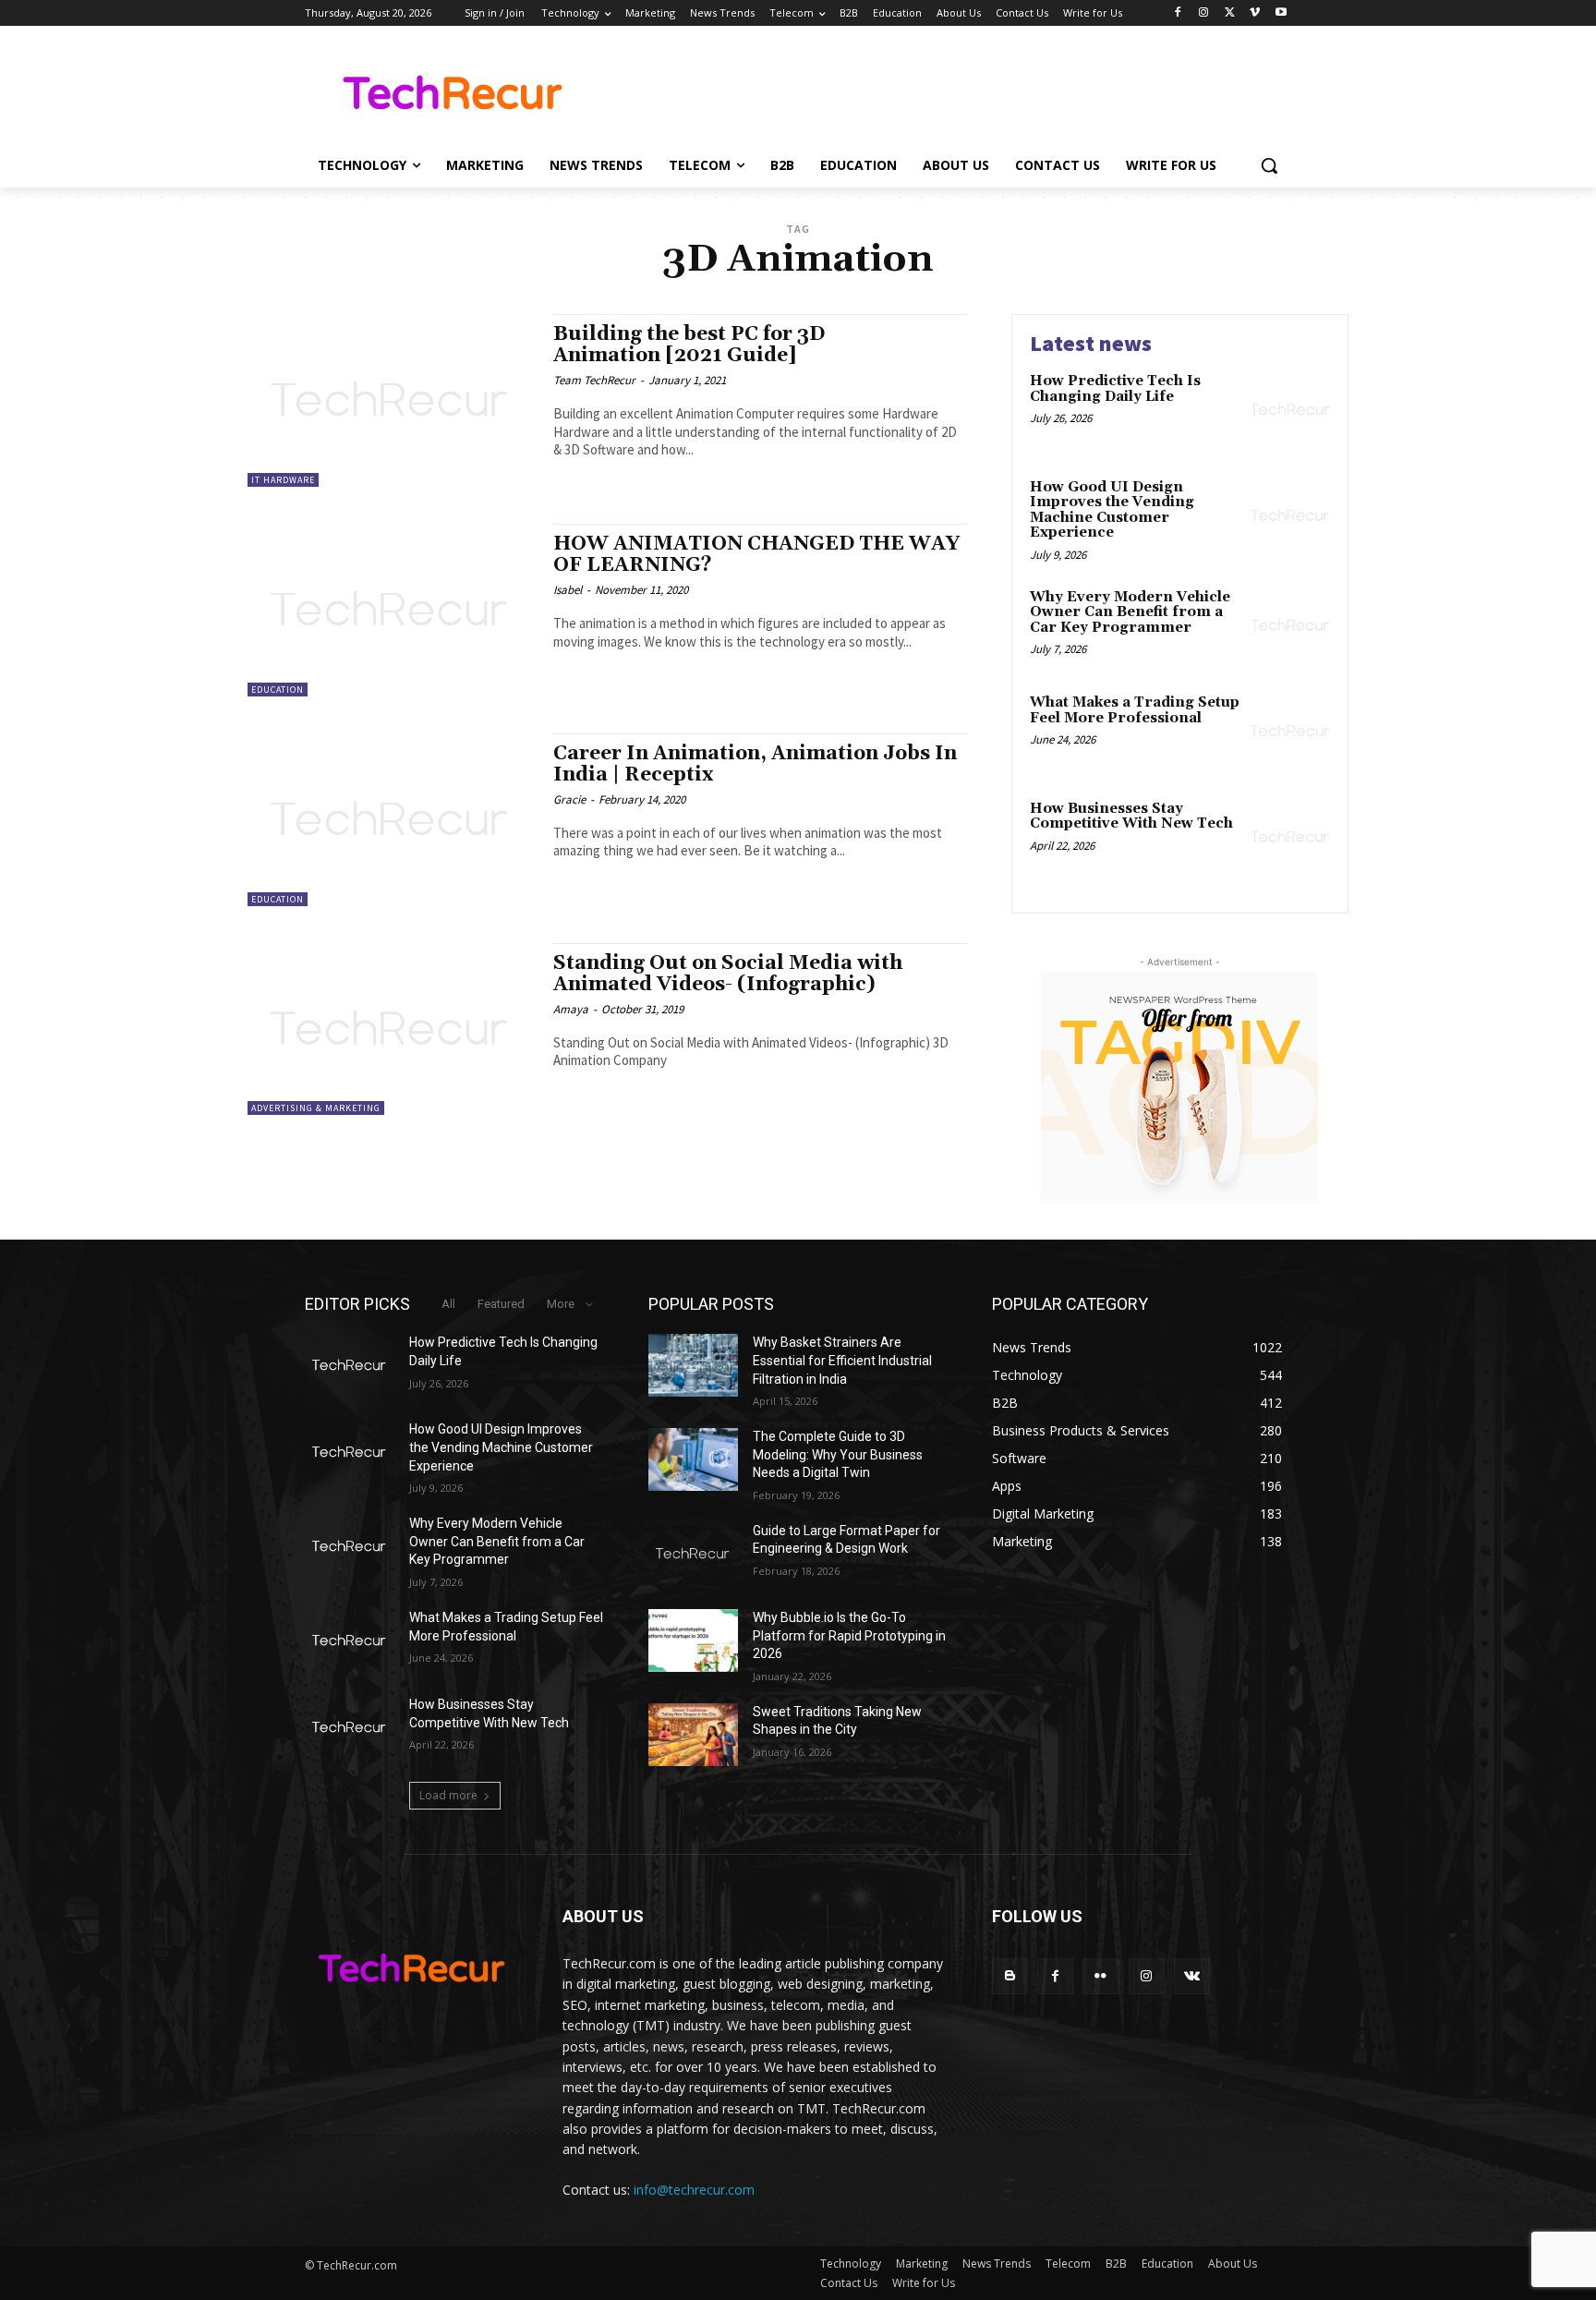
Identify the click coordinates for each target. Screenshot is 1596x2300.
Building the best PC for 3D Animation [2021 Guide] (689, 345)
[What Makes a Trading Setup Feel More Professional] (1291, 731)
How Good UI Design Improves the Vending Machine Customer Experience (1112, 510)
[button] (1269, 165)
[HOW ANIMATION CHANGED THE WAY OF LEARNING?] (391, 610)
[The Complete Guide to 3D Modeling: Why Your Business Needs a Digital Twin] (693, 1459)
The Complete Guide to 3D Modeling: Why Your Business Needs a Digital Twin (838, 1454)
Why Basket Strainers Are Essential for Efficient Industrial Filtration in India (842, 1360)
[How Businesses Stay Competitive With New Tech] (1291, 837)
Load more (448, 1795)
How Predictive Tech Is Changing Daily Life (1115, 389)
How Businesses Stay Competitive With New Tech (1131, 817)
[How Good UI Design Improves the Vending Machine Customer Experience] (1291, 516)
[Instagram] (1204, 13)
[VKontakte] (1192, 1976)
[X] (1230, 13)
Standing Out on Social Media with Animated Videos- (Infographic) (728, 974)
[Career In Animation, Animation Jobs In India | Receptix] (391, 820)
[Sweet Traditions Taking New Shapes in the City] (693, 1735)
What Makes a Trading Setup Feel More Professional (1135, 710)
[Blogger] (1010, 1976)
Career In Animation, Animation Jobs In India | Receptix (755, 764)
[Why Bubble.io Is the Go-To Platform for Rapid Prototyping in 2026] (693, 1640)
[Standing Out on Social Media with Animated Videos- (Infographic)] (391, 1029)
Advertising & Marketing (316, 1108)
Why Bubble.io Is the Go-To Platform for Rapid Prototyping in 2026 (849, 1635)
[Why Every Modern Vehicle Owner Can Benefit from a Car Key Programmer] (1291, 626)
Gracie (569, 799)
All (448, 1304)
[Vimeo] (1255, 13)
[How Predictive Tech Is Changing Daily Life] (1291, 410)
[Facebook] (1178, 13)
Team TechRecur (594, 380)
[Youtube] (1281, 13)
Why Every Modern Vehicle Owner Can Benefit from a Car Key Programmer (1130, 612)
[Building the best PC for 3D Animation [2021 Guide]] (391, 400)
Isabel (568, 590)
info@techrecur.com (694, 2190)
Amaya (571, 1009)
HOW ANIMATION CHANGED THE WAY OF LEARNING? (756, 555)
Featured (501, 1304)
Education (278, 690)
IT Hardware (283, 480)
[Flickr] (1100, 1976)
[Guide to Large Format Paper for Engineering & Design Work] (693, 1554)
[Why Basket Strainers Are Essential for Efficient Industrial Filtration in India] (693, 1365)
